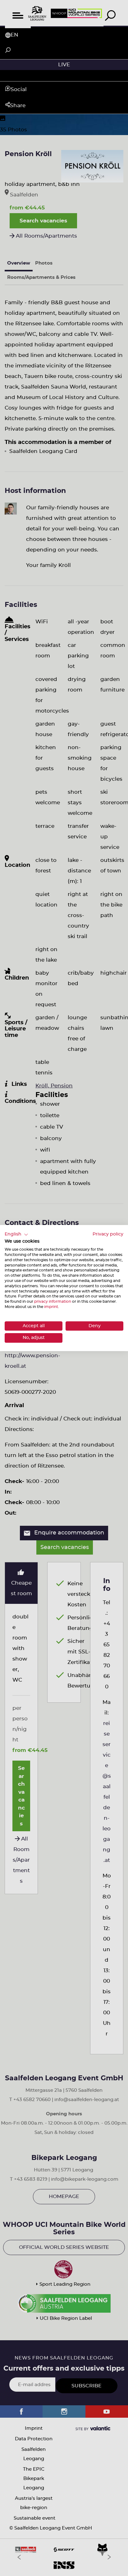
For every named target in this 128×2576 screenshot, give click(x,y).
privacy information (53, 1301)
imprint (51, 1307)
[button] (16, 1235)
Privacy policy (108, 1234)
